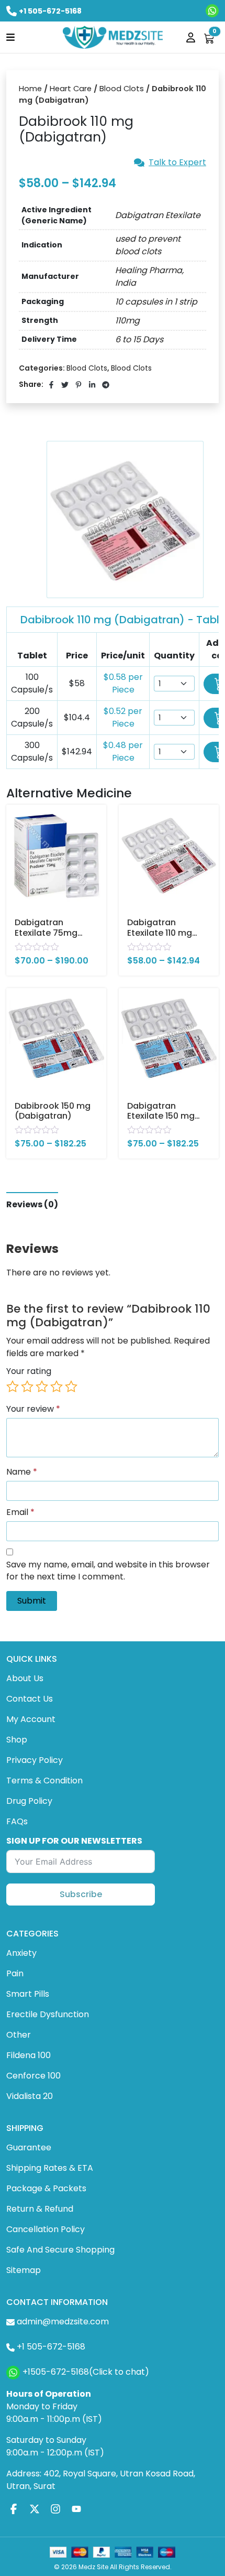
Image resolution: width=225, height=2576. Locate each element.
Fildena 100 (29, 2055)
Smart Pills (28, 1994)
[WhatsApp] (212, 11)
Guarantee (29, 2147)
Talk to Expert (177, 163)
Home (30, 89)
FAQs (17, 1821)
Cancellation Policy (46, 2229)
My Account (31, 1719)
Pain (15, 1973)
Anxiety (21, 1953)
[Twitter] (35, 2509)
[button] (10, 37)
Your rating (29, 1371)
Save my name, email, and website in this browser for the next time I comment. (108, 1571)
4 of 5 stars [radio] (57, 1387)
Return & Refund (40, 2209)
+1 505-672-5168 (50, 11)
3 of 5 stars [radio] (42, 1387)
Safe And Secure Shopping (60, 2250)
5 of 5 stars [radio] (71, 1387)
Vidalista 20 (30, 2096)
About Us (25, 1678)
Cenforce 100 (33, 2076)
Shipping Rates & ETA (50, 2168)
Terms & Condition (44, 1781)
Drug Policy (29, 1801)
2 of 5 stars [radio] (27, 1387)
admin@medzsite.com (63, 2321)
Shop (17, 1740)
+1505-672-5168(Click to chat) (86, 2372)
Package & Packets (46, 2188)
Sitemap (24, 2270)
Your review (33, 1409)
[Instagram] (55, 2509)
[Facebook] (14, 2509)
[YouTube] (76, 2509)
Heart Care (71, 89)
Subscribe (81, 1894)
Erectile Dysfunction (48, 2014)
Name (22, 1472)
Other (19, 2035)
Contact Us (30, 1699)
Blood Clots (122, 89)
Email (20, 1512)
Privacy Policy (35, 1760)
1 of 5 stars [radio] (13, 1387)
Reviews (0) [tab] (32, 1204)
